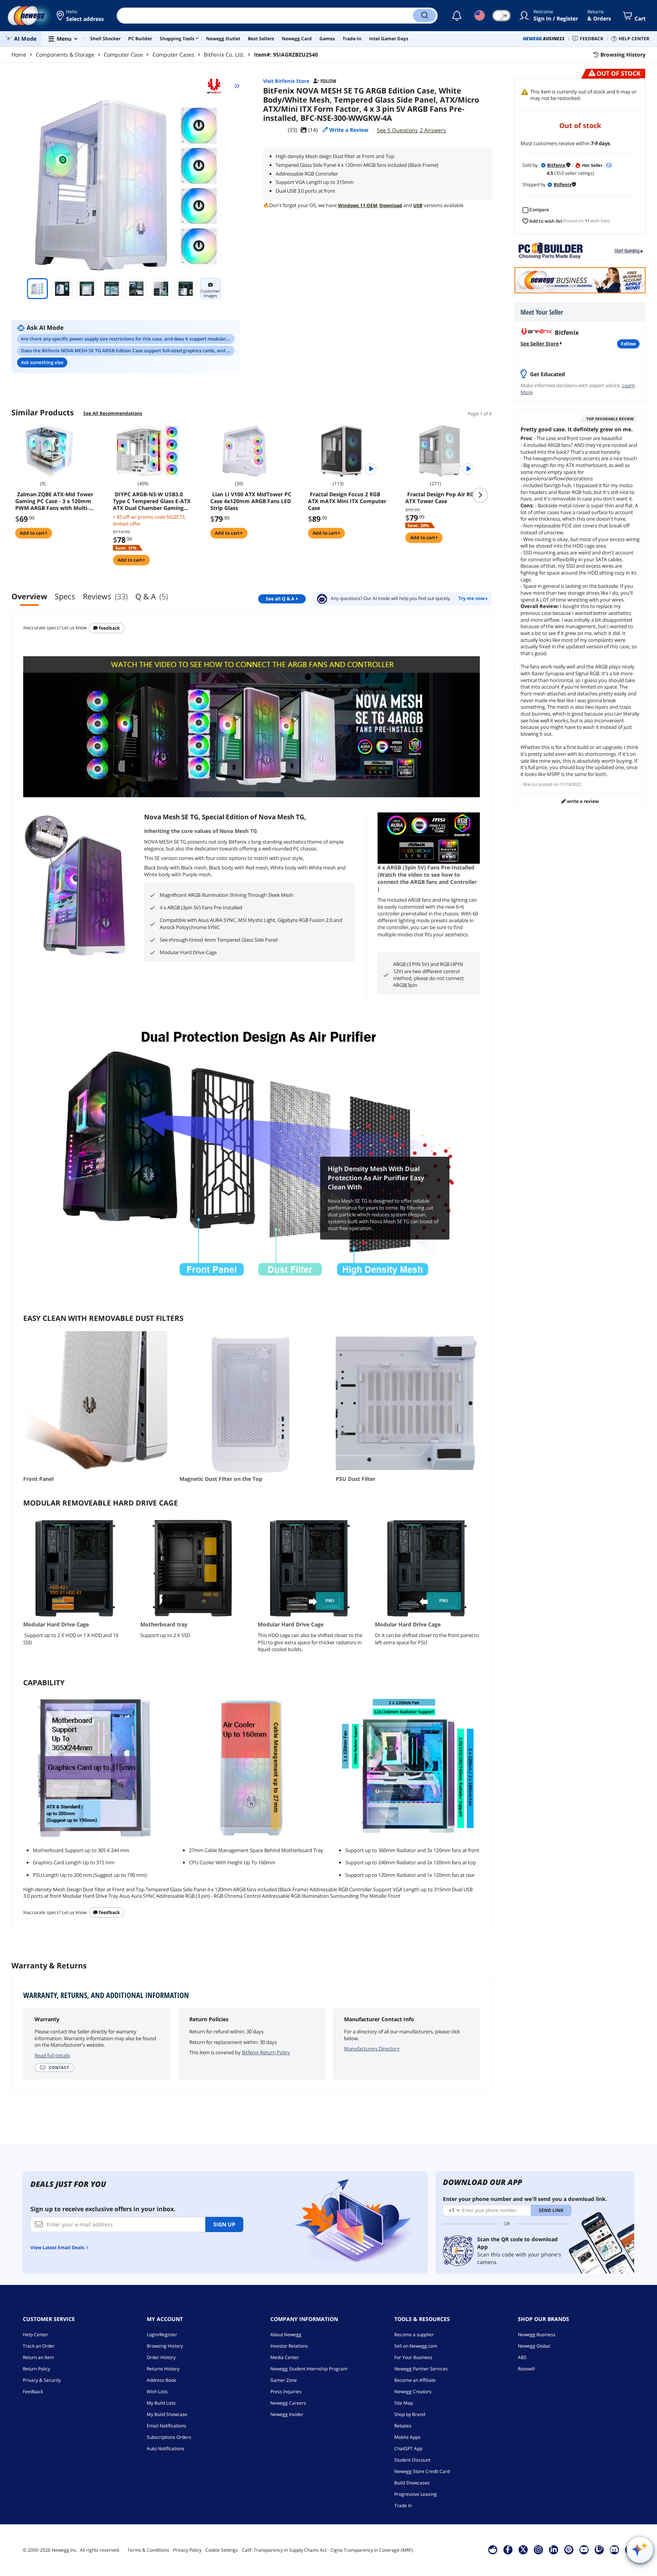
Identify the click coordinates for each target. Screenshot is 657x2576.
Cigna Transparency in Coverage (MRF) (372, 2550)
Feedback (109, 628)
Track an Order (39, 2346)
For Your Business (413, 2357)
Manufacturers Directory (372, 2049)
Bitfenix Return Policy (266, 2052)
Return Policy (36, 2369)
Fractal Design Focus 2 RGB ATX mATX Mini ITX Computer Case (347, 501)
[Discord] (614, 2549)
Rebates (403, 2426)
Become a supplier (414, 2335)
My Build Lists (161, 2403)
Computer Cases (173, 55)
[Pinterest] (569, 2549)
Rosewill (526, 2369)
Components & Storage (65, 55)
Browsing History (165, 2346)
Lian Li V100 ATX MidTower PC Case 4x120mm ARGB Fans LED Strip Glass (251, 501)
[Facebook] (508, 2549)
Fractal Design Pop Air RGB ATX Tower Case (441, 498)
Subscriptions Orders (169, 2437)
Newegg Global (534, 2346)
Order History (161, 2357)
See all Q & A (280, 599)
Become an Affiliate (415, 2380)
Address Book (161, 2380)
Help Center (36, 2335)
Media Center (285, 2357)
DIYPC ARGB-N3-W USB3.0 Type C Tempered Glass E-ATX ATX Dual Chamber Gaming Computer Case (152, 501)
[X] (523, 2549)
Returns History (163, 2369)
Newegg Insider (287, 2414)
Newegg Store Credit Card (422, 2471)
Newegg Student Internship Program (309, 2369)
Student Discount (412, 2460)
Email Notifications (167, 2426)
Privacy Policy (187, 2550)
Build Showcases (412, 2483)
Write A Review (582, 801)
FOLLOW (628, 344)
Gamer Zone (284, 2380)
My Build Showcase (167, 2414)
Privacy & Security (42, 2380)
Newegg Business (537, 2335)
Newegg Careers (288, 2403)
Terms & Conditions (148, 2550)
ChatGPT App (408, 2449)
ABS (522, 2357)
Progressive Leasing (416, 2494)
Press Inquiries (286, 2392)
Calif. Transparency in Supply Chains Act (284, 2550)
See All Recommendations (113, 413)
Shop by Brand (410, 2414)
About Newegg (286, 2335)
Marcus (530, 784)
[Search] (424, 16)
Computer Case (123, 55)
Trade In (403, 2506)
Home (19, 55)
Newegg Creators (413, 2392)
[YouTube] (584, 2549)
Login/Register (162, 2335)
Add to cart (33, 533)
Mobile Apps (407, 2437)
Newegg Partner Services (421, 2369)
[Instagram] (538, 2549)
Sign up (224, 2224)
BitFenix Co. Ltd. (224, 55)
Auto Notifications (166, 2449)
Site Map (404, 2403)
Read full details (52, 2055)
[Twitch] (599, 2549)
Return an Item (38, 2357)
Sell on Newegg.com (416, 2346)
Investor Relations (289, 2346)
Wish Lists (157, 2392)
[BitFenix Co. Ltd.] (217, 86)
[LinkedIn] (554, 2549)
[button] (81, 16)
